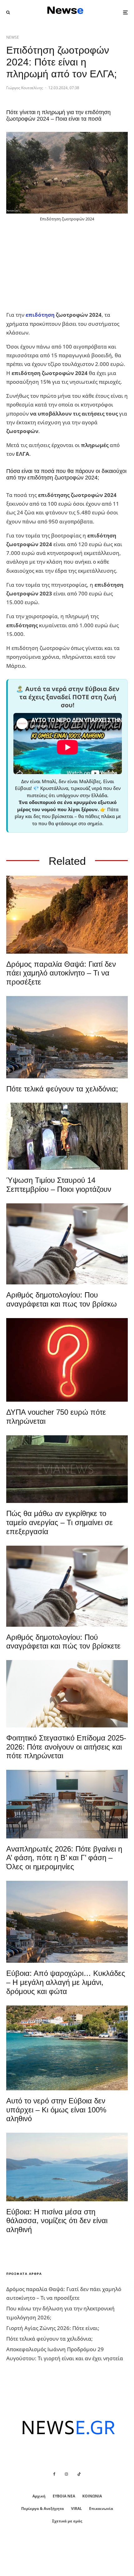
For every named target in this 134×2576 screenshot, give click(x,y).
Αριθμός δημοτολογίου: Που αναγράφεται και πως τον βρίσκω (62, 1299)
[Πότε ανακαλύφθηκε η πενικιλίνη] (67, 1694)
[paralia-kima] (67, 2048)
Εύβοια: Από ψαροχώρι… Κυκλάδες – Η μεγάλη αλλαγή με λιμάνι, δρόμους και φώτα (66, 1982)
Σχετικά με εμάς (67, 2521)
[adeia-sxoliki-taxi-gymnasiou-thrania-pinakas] (67, 1804)
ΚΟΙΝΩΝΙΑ (92, 2496)
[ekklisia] (67, 1136)
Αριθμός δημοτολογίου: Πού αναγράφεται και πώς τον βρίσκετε (63, 1642)
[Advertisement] (53, 267)
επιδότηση (40, 315)
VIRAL (77, 2509)
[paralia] (67, 2167)
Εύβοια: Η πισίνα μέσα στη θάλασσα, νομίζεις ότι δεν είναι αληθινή (57, 2221)
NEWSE (13, 37)
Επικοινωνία (101, 2509)
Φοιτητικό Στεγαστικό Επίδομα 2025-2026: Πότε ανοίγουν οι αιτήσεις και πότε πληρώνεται (66, 1747)
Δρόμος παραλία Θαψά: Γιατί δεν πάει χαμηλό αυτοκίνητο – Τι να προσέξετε (61, 973)
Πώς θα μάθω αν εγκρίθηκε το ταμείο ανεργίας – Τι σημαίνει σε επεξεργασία (60, 1522)
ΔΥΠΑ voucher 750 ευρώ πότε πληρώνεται (56, 1417)
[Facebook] (54, 2474)
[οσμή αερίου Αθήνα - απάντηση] (67, 1360)
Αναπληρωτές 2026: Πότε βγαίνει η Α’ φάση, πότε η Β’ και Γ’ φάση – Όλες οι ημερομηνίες (64, 1858)
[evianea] (67, 1469)
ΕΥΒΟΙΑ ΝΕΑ (64, 2496)
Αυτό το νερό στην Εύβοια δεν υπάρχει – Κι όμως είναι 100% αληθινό (56, 2110)
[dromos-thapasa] (67, 915)
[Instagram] (66, 2474)
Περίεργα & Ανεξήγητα (43, 2509)
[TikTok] (79, 2474)
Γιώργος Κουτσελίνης (25, 88)
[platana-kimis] (67, 1037)
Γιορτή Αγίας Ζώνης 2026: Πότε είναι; (53, 2328)
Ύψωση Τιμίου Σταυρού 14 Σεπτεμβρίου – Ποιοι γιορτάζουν (59, 1185)
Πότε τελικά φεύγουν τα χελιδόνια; (62, 1089)
